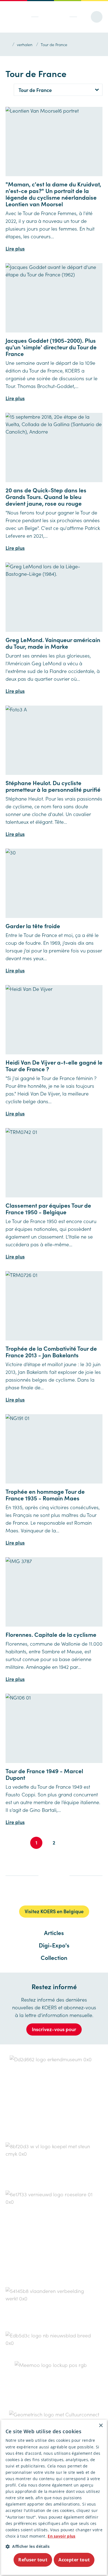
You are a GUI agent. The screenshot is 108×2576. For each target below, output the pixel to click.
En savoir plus (61, 2536)
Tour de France (54, 44)
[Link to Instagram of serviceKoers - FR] (53, 1893)
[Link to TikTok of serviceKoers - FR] (64, 1894)
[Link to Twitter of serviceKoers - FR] (41, 1893)
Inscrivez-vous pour (54, 2029)
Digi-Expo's (54, 1945)
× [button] (101, 2426)
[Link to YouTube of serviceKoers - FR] (76, 1893)
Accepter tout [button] (74, 2560)
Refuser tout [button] (33, 2560)
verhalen (25, 44)
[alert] (54, 2497)
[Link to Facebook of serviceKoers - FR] (30, 1893)
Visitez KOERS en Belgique (54, 1911)
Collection (54, 1957)
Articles (54, 1933)
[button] (54, 2546)
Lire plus (15, 248)
